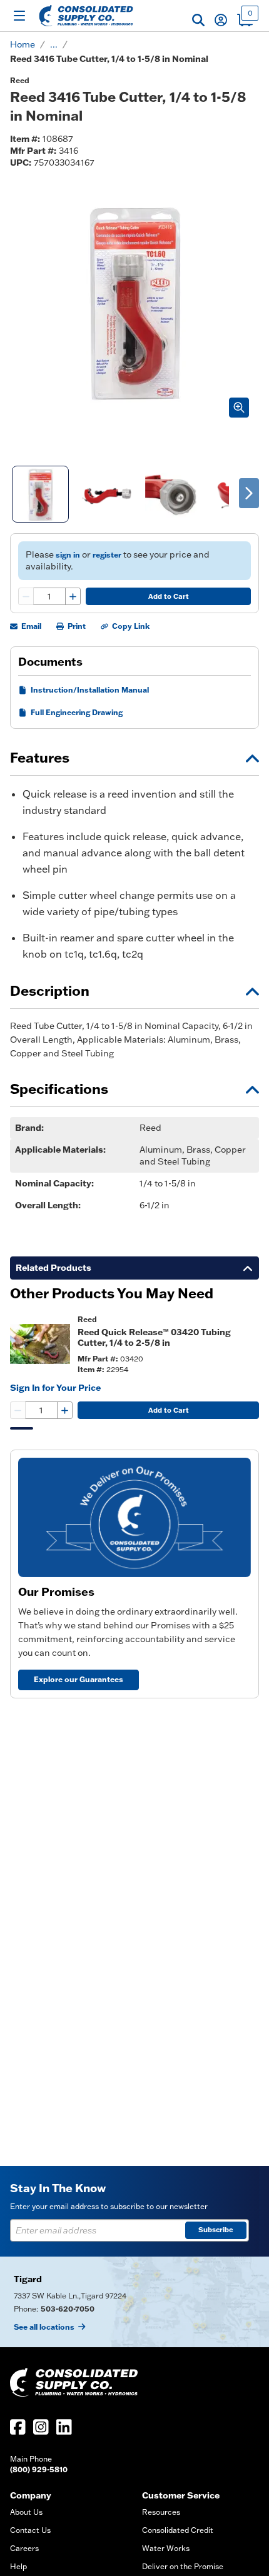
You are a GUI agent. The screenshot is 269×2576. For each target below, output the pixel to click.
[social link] (18, 2427)
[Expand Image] (239, 408)
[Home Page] (86, 16)
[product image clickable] (40, 1344)
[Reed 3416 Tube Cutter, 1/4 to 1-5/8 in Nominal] (40, 494)
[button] (198, 20)
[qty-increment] (73, 596)
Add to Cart (169, 596)
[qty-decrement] (26, 596)
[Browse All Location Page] (134, 2302)
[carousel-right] (249, 493)
